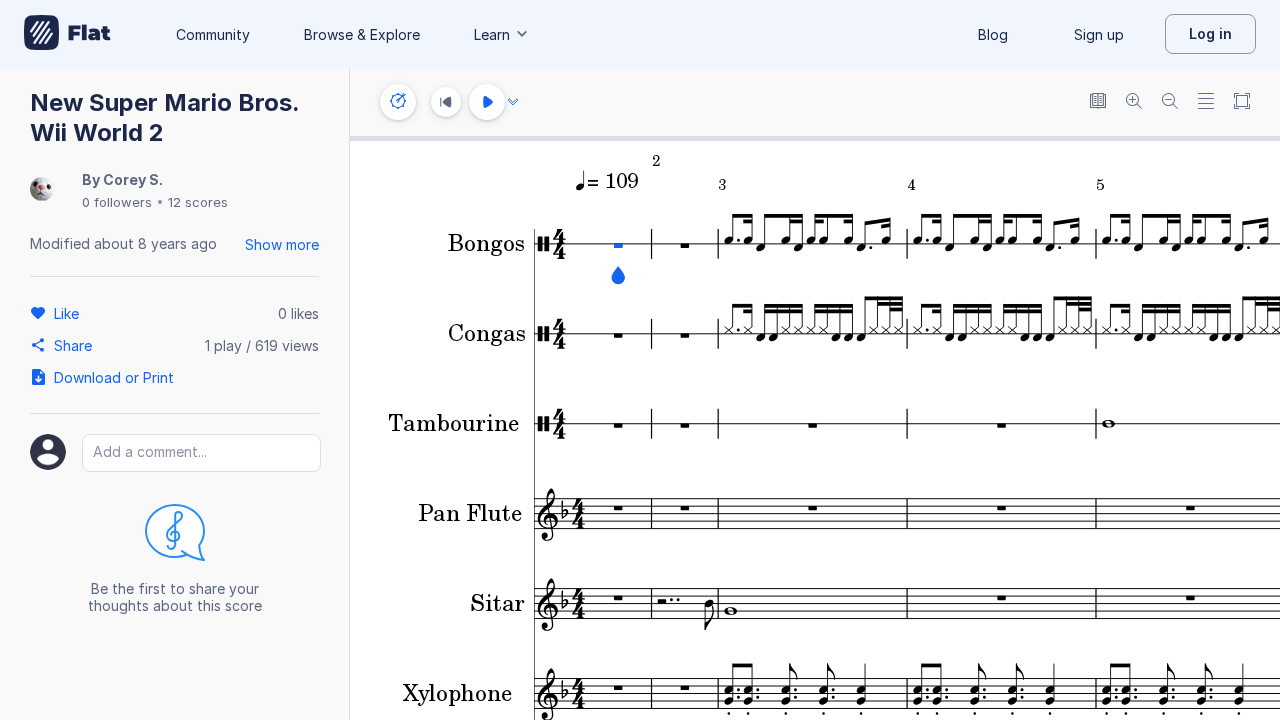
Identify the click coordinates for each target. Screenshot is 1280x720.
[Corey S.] (42, 190)
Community (213, 34)
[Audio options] (513, 102)
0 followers (117, 202)
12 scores (198, 202)
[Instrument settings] (398, 102)
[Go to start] (446, 102)
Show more (282, 244)
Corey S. (133, 179)
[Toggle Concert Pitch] (1098, 102)
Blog (993, 34)
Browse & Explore (362, 34)
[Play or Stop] (487, 102)
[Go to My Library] (67, 34)
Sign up (1099, 34)
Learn (492, 34)
